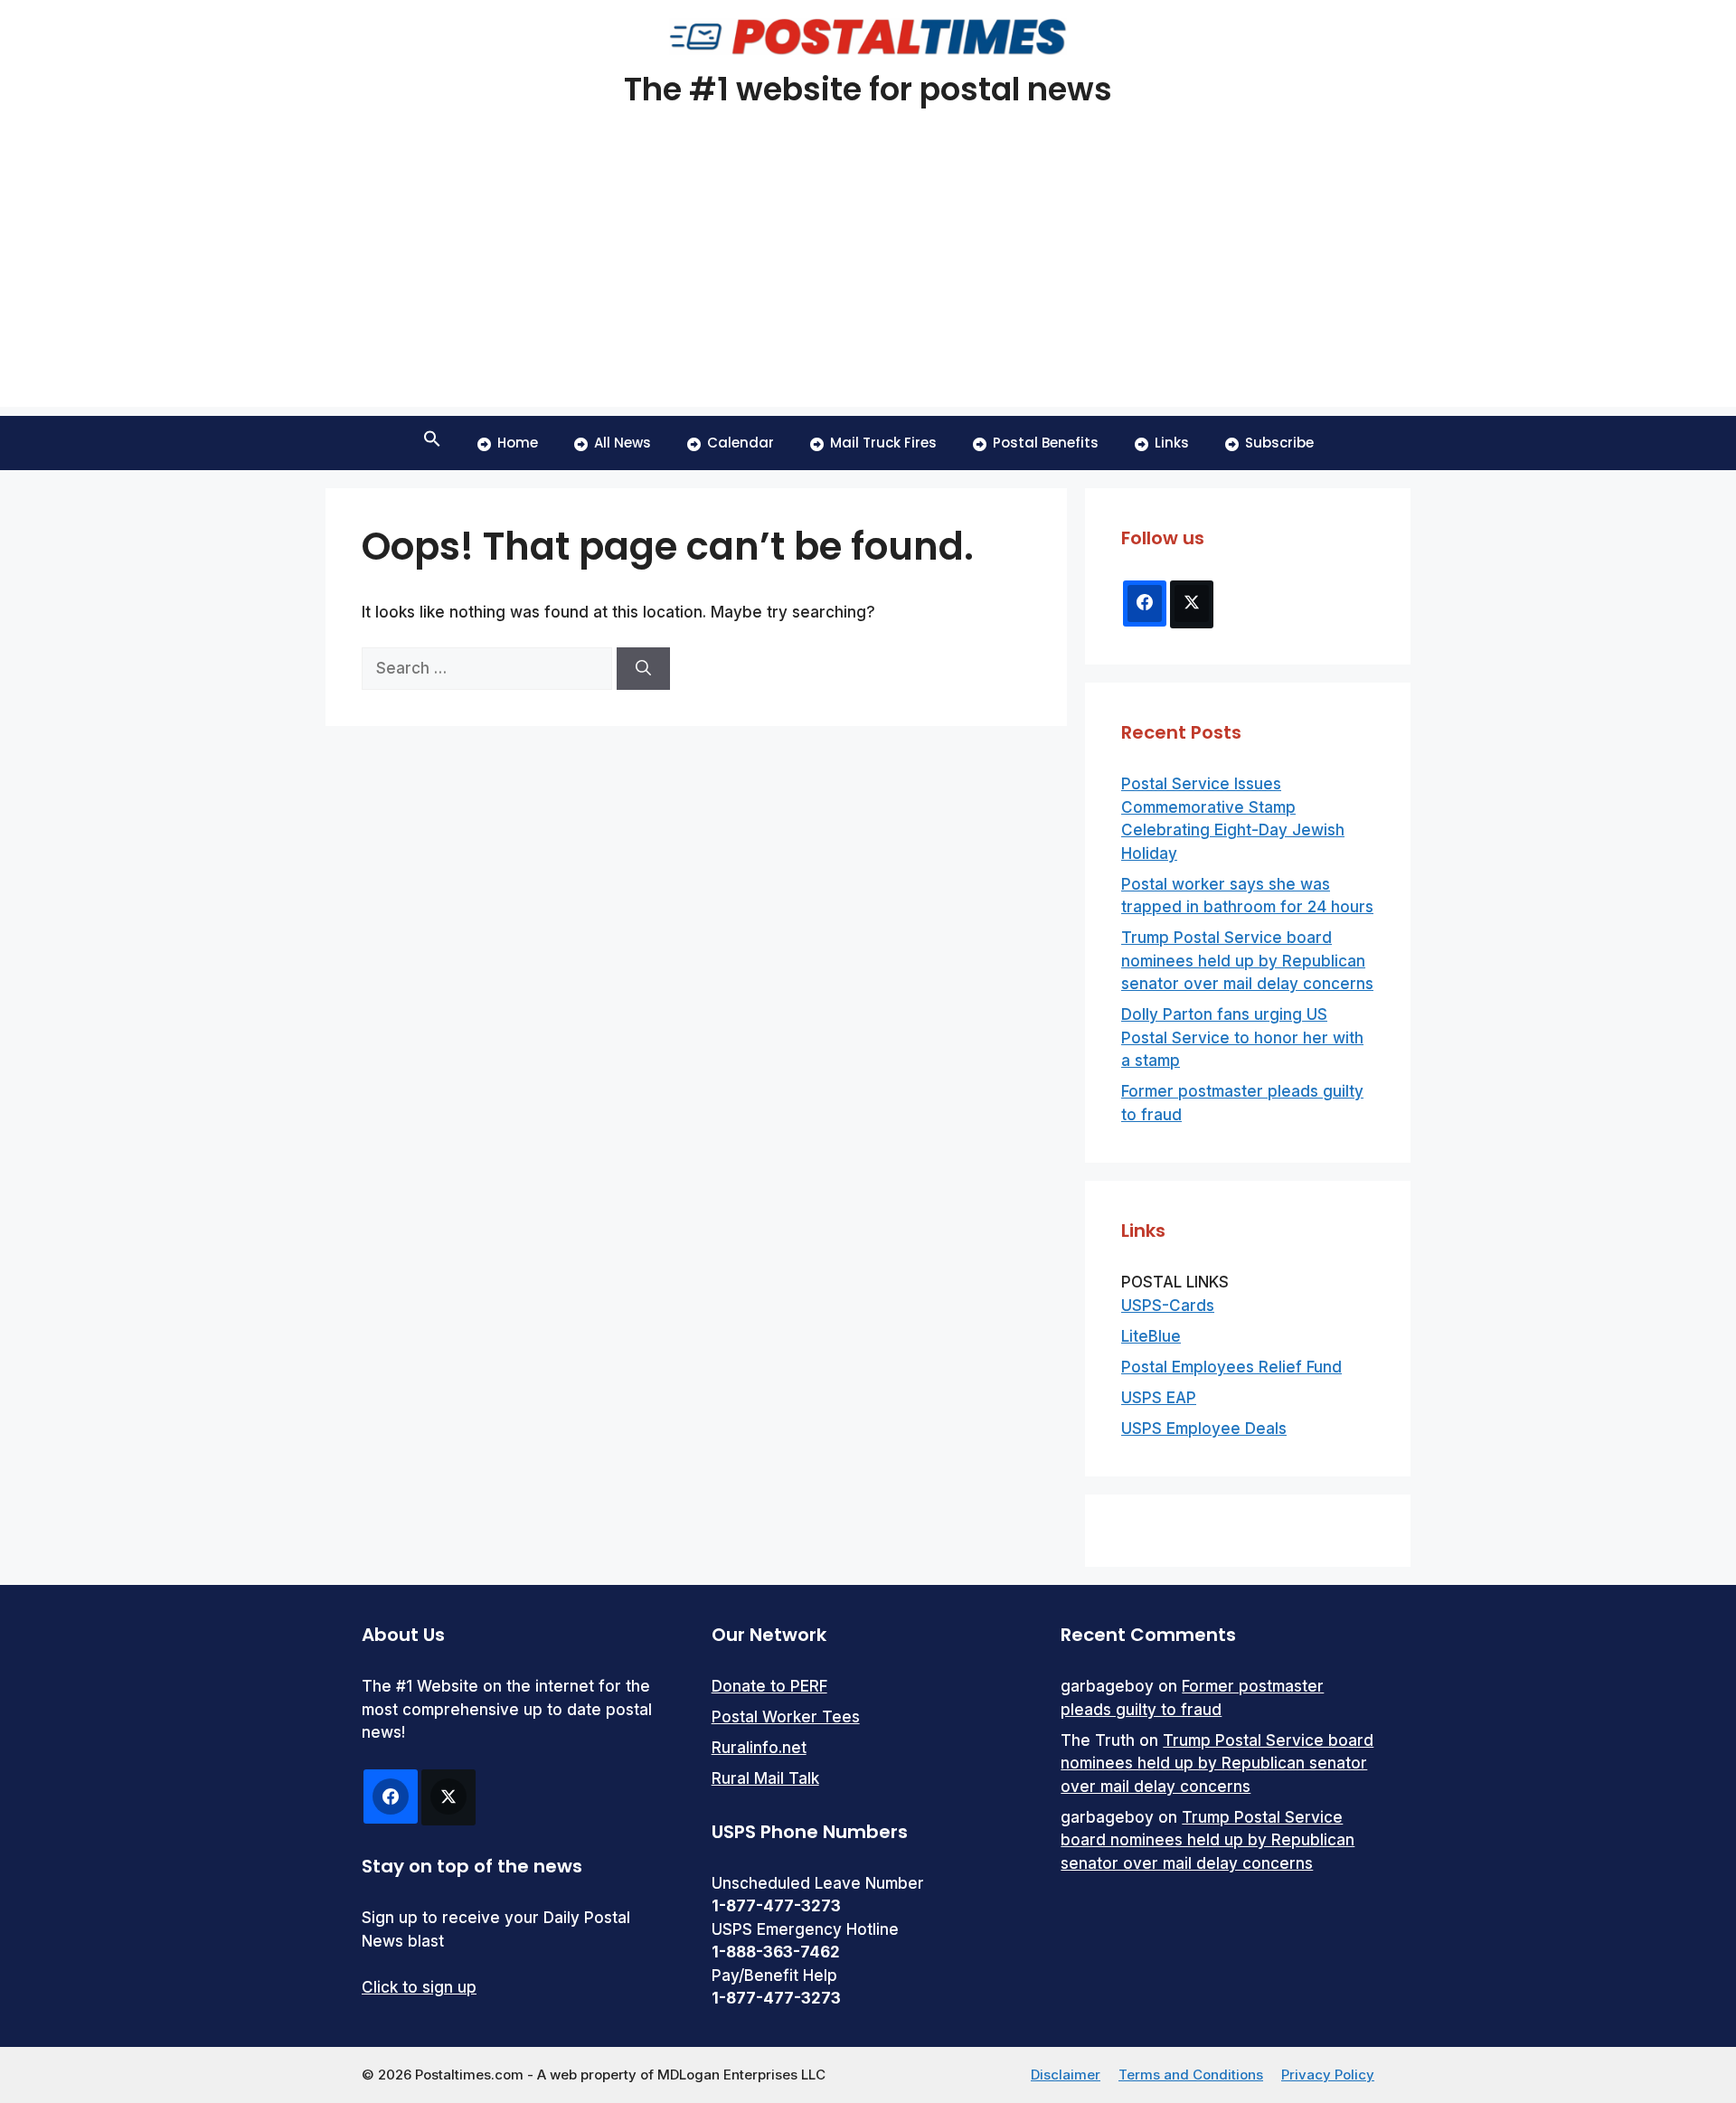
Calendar (741, 443)
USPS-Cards (1168, 1306)
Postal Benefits (1046, 443)
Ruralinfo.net (759, 1748)
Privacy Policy (1328, 2075)
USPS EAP (1159, 1398)
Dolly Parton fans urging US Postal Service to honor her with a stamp (1242, 1037)
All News (623, 443)
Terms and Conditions (1191, 2075)
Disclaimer (1066, 2075)
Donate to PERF (769, 1686)
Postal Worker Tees (786, 1717)
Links (1172, 443)
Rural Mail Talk (765, 1778)
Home (518, 443)
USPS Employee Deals (1204, 1429)
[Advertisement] (868, 280)
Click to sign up (419, 1987)
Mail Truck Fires (883, 443)
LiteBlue (1151, 1336)
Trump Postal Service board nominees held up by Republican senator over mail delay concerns (1247, 961)
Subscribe (1279, 443)
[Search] (643, 669)
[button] (432, 443)
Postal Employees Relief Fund (1231, 1367)
